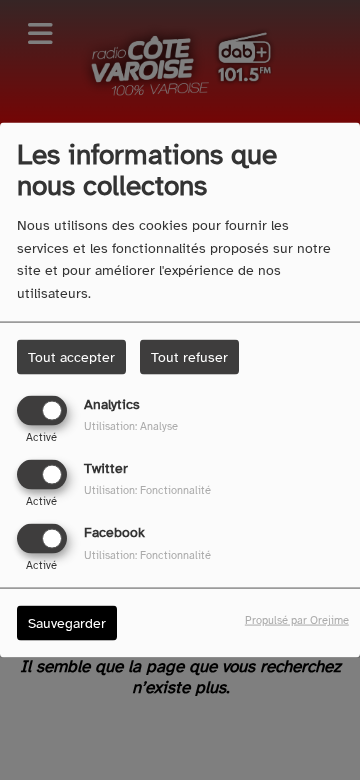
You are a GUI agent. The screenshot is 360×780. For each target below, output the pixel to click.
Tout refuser (189, 356)
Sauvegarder (67, 623)
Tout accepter (71, 356)
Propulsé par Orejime (297, 620)
